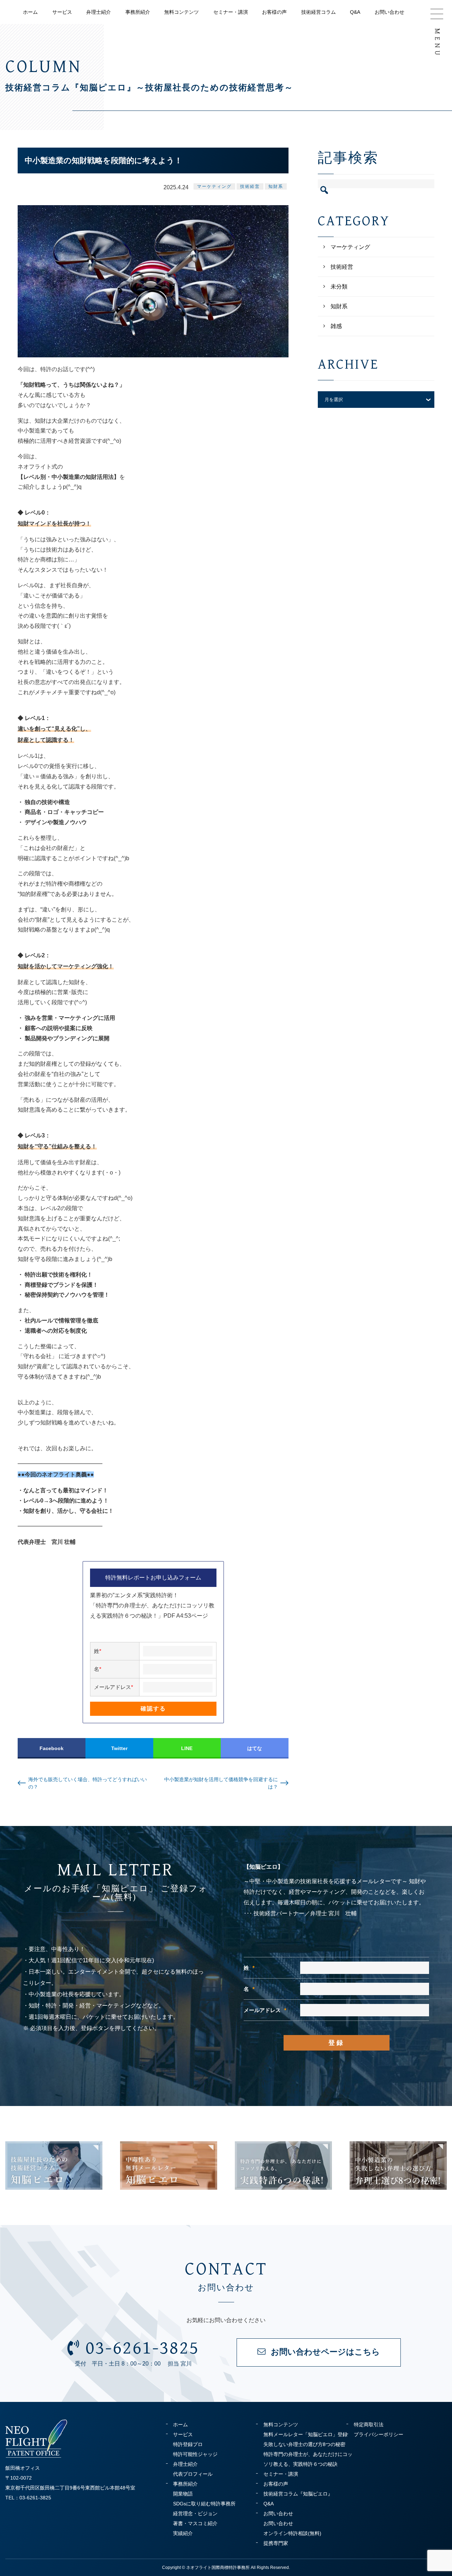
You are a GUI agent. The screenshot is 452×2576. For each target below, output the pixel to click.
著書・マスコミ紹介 (195, 2523)
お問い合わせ (389, 12)
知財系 (276, 186)
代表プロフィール (193, 2474)
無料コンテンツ (182, 12)
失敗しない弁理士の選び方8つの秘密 (304, 2444)
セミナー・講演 (231, 12)
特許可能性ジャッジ (195, 2454)
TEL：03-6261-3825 (28, 2498)
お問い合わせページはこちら (325, 2352)
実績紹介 (183, 2533)
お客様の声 (274, 12)
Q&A (355, 12)
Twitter (119, 1748)
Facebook (52, 1748)
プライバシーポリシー (379, 2434)
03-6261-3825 (142, 2348)
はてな (255, 1748)
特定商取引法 (369, 2425)
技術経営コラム (319, 12)
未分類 (339, 287)
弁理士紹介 (99, 12)
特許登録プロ (188, 2444)
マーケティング (214, 186)
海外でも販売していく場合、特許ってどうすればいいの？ (88, 1783)
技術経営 (250, 186)
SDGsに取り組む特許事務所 (204, 2504)
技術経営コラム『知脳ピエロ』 (298, 2494)
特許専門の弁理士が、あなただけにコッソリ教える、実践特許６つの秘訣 (308, 2459)
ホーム (30, 12)
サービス (62, 12)
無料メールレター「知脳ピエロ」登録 (305, 2434)
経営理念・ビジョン (195, 2513)
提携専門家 (276, 2543)
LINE (187, 1748)
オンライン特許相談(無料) (292, 2533)
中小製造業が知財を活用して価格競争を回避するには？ (221, 1783)
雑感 (336, 326)
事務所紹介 (138, 12)
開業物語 (183, 2494)
